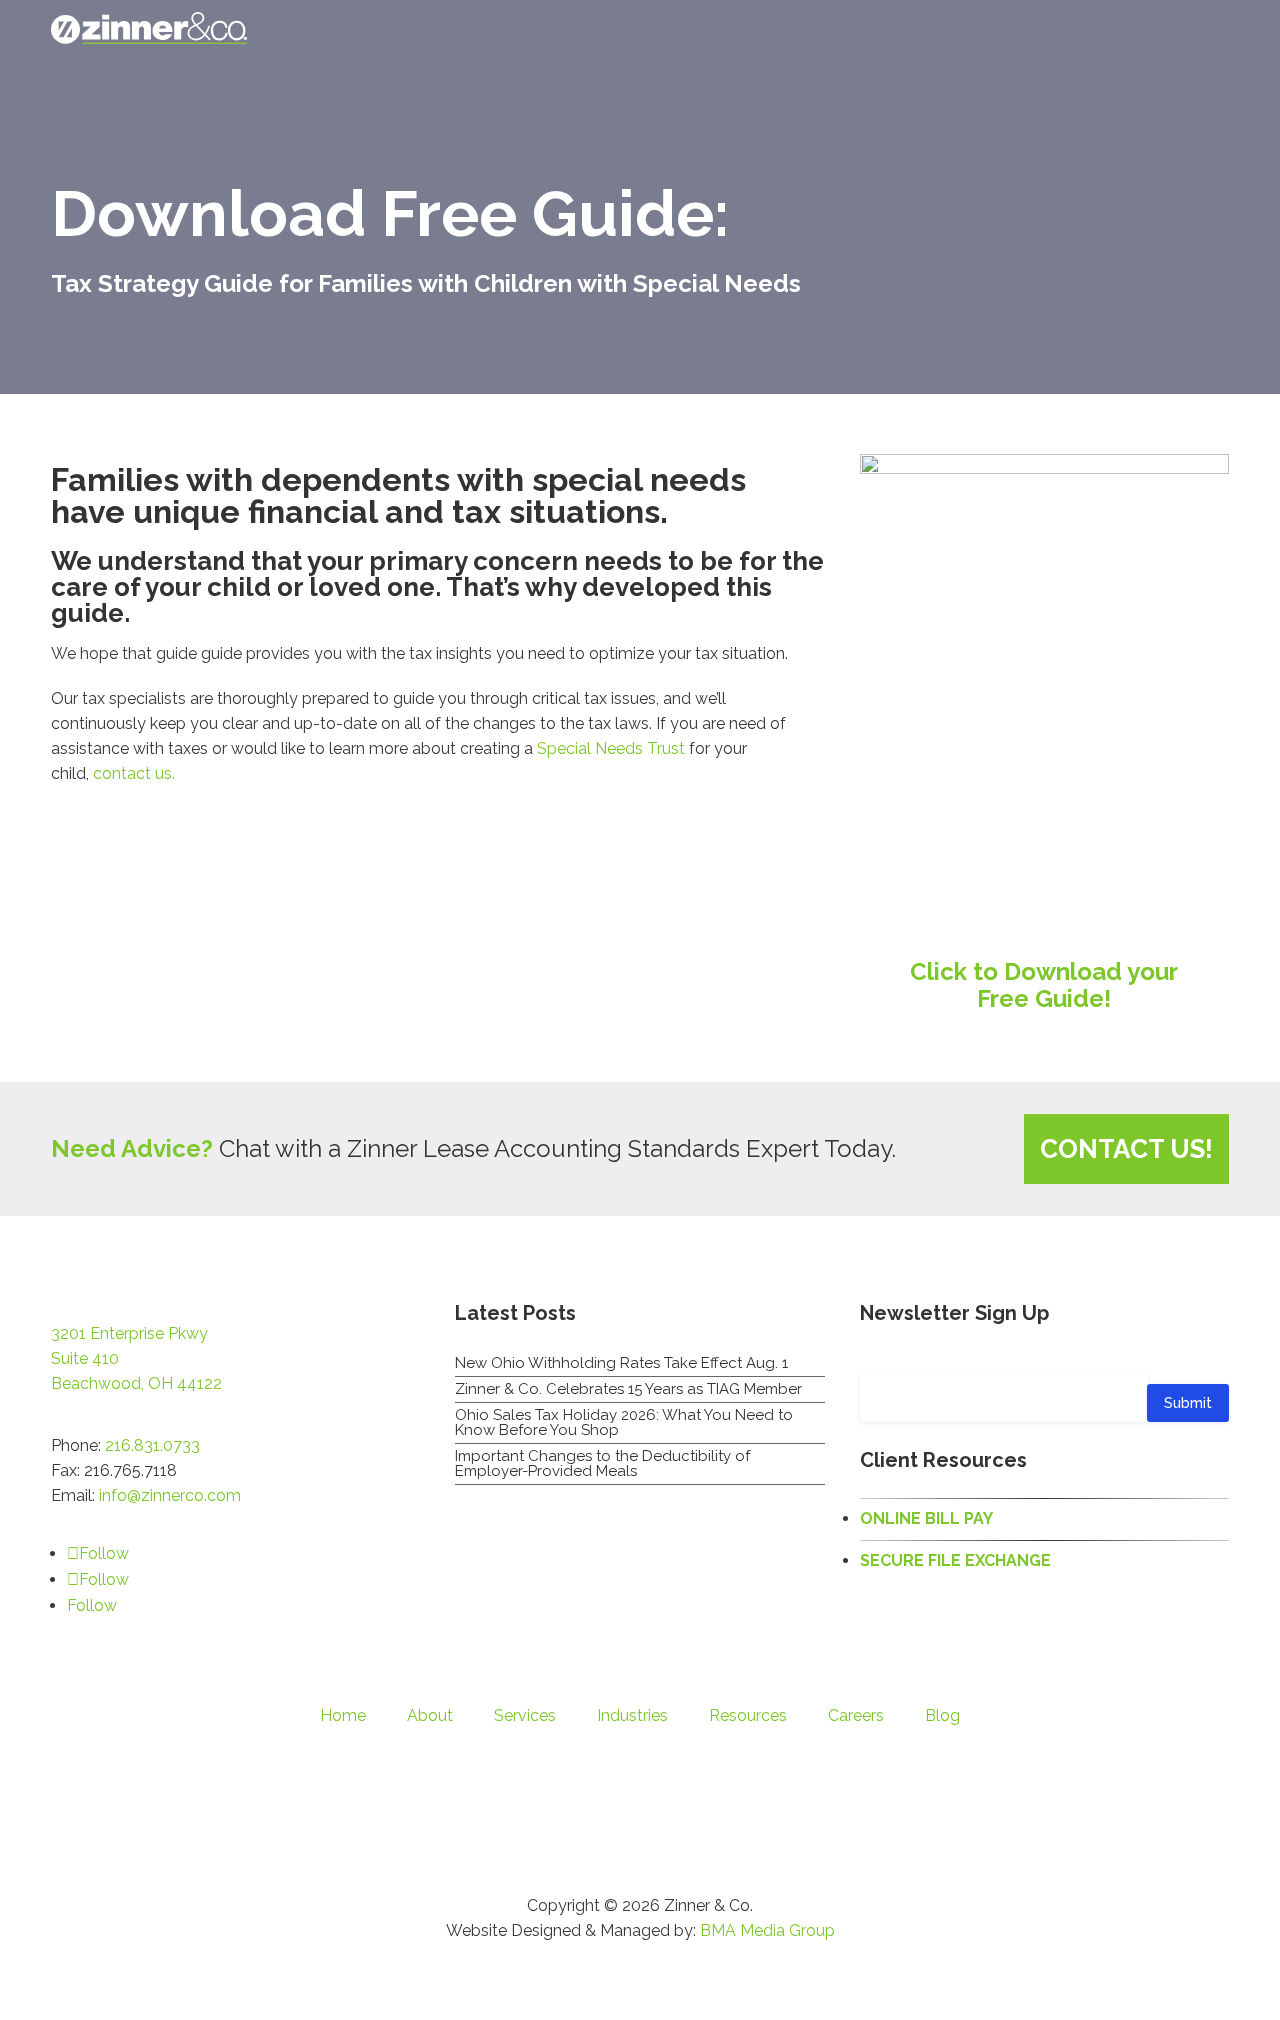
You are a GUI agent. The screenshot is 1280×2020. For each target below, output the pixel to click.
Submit (1188, 1403)
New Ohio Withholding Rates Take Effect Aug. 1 (621, 1363)
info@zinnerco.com (170, 1495)
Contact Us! (1126, 1148)
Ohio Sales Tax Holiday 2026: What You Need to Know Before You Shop (624, 1422)
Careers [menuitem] (856, 1715)
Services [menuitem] (525, 1715)
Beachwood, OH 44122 (136, 1383)
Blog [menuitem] (942, 1715)
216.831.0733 (152, 1445)
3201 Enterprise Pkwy (129, 1333)
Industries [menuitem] (632, 1715)
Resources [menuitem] (748, 1715)
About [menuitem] (430, 1715)
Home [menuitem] (343, 1715)
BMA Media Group (767, 1930)
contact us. (136, 773)
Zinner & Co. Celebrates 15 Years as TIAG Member (628, 1389)
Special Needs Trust (611, 748)
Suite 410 (85, 1358)
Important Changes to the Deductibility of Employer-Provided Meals (602, 1463)
